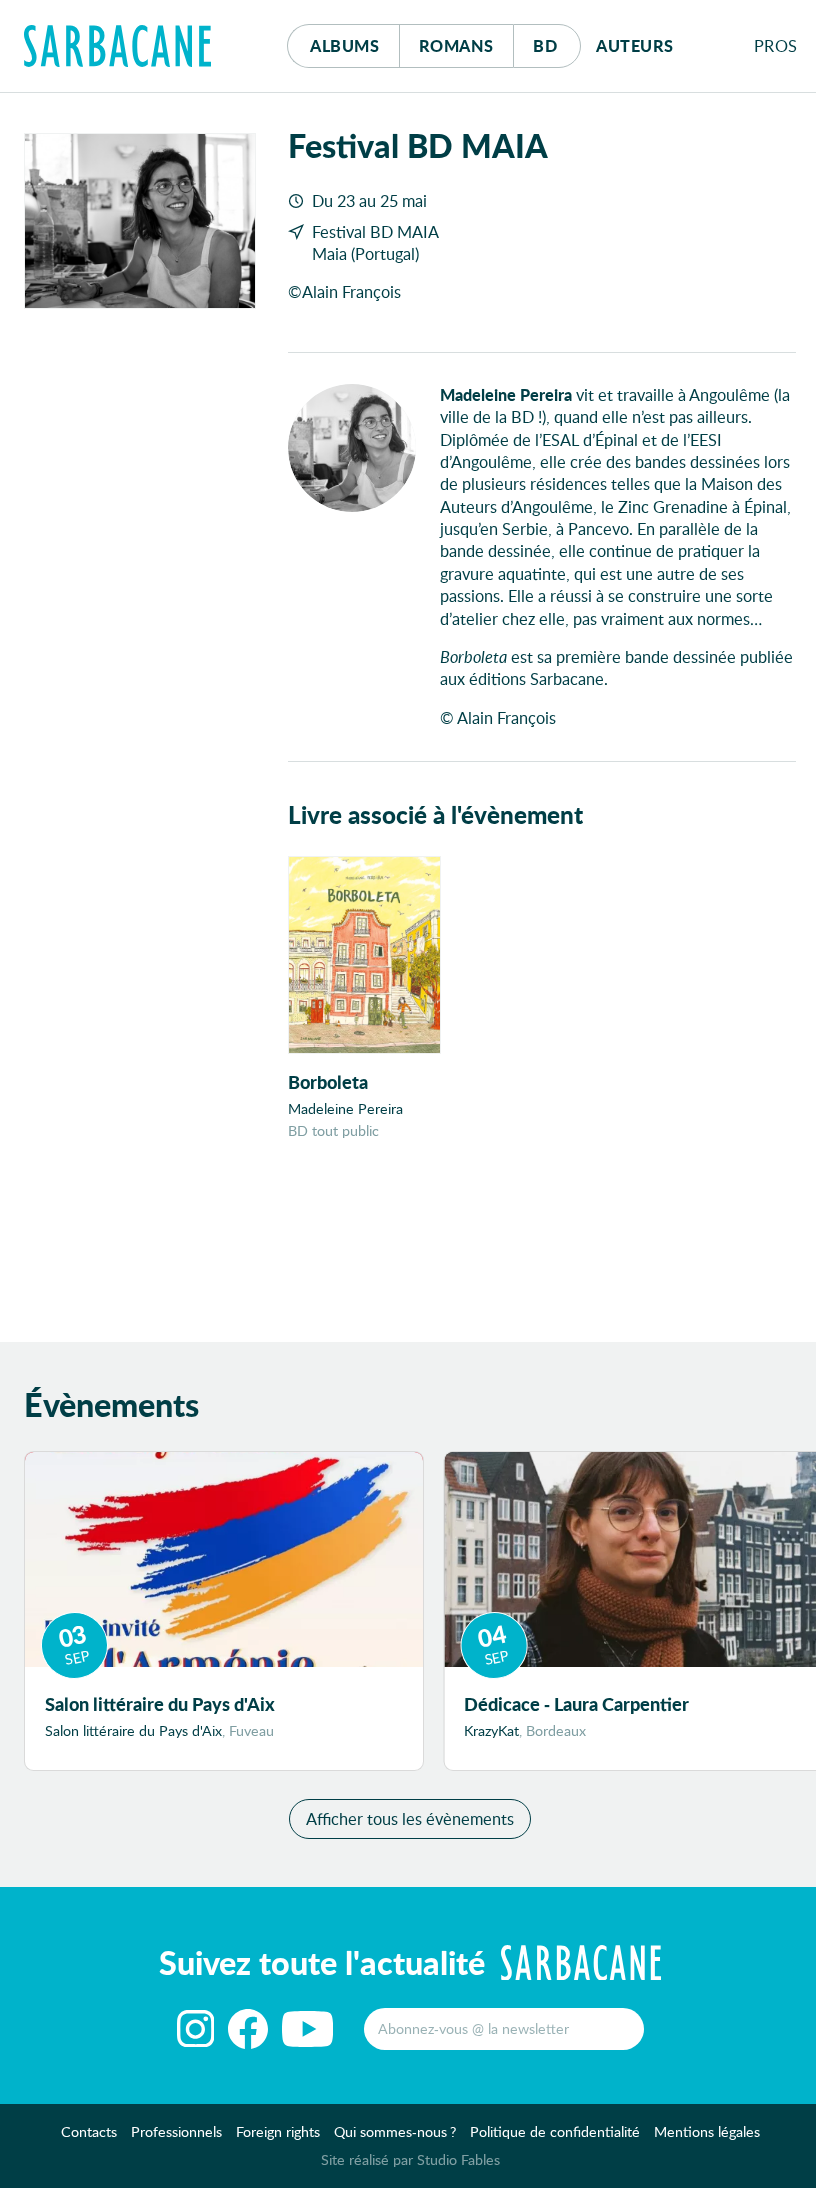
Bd (556, 45)
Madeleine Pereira (345, 1108)
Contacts (89, 2131)
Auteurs (635, 45)
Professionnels (176, 2131)
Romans (456, 45)
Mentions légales (707, 2131)
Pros (776, 45)
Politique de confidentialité (555, 2131)
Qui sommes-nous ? (395, 2131)
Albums (344, 45)
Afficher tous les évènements (410, 1818)
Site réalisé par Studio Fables (410, 2159)
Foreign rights (278, 2131)
